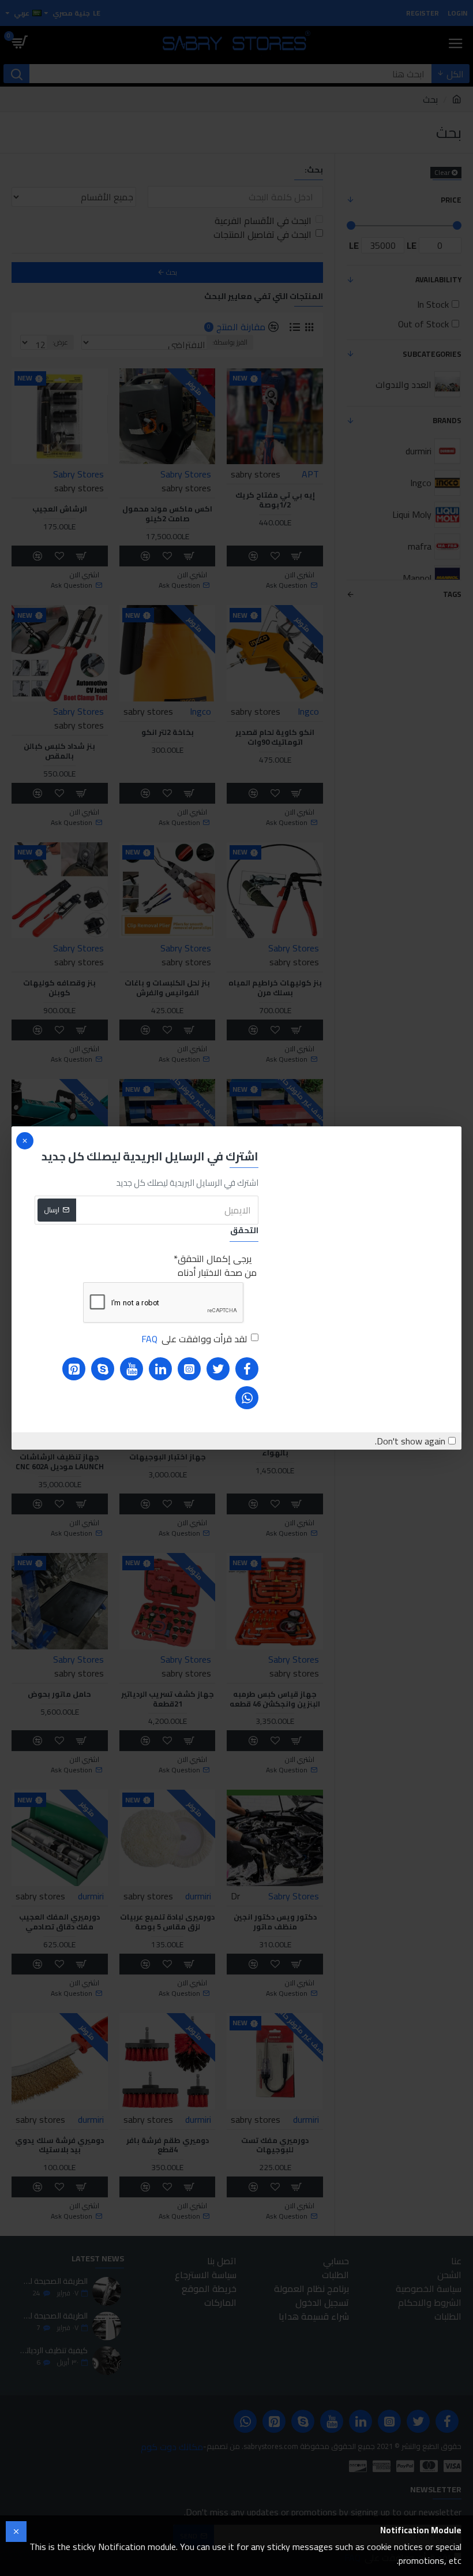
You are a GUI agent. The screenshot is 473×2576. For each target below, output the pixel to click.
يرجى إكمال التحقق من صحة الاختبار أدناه (217, 1265)
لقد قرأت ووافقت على (194, 1339)
